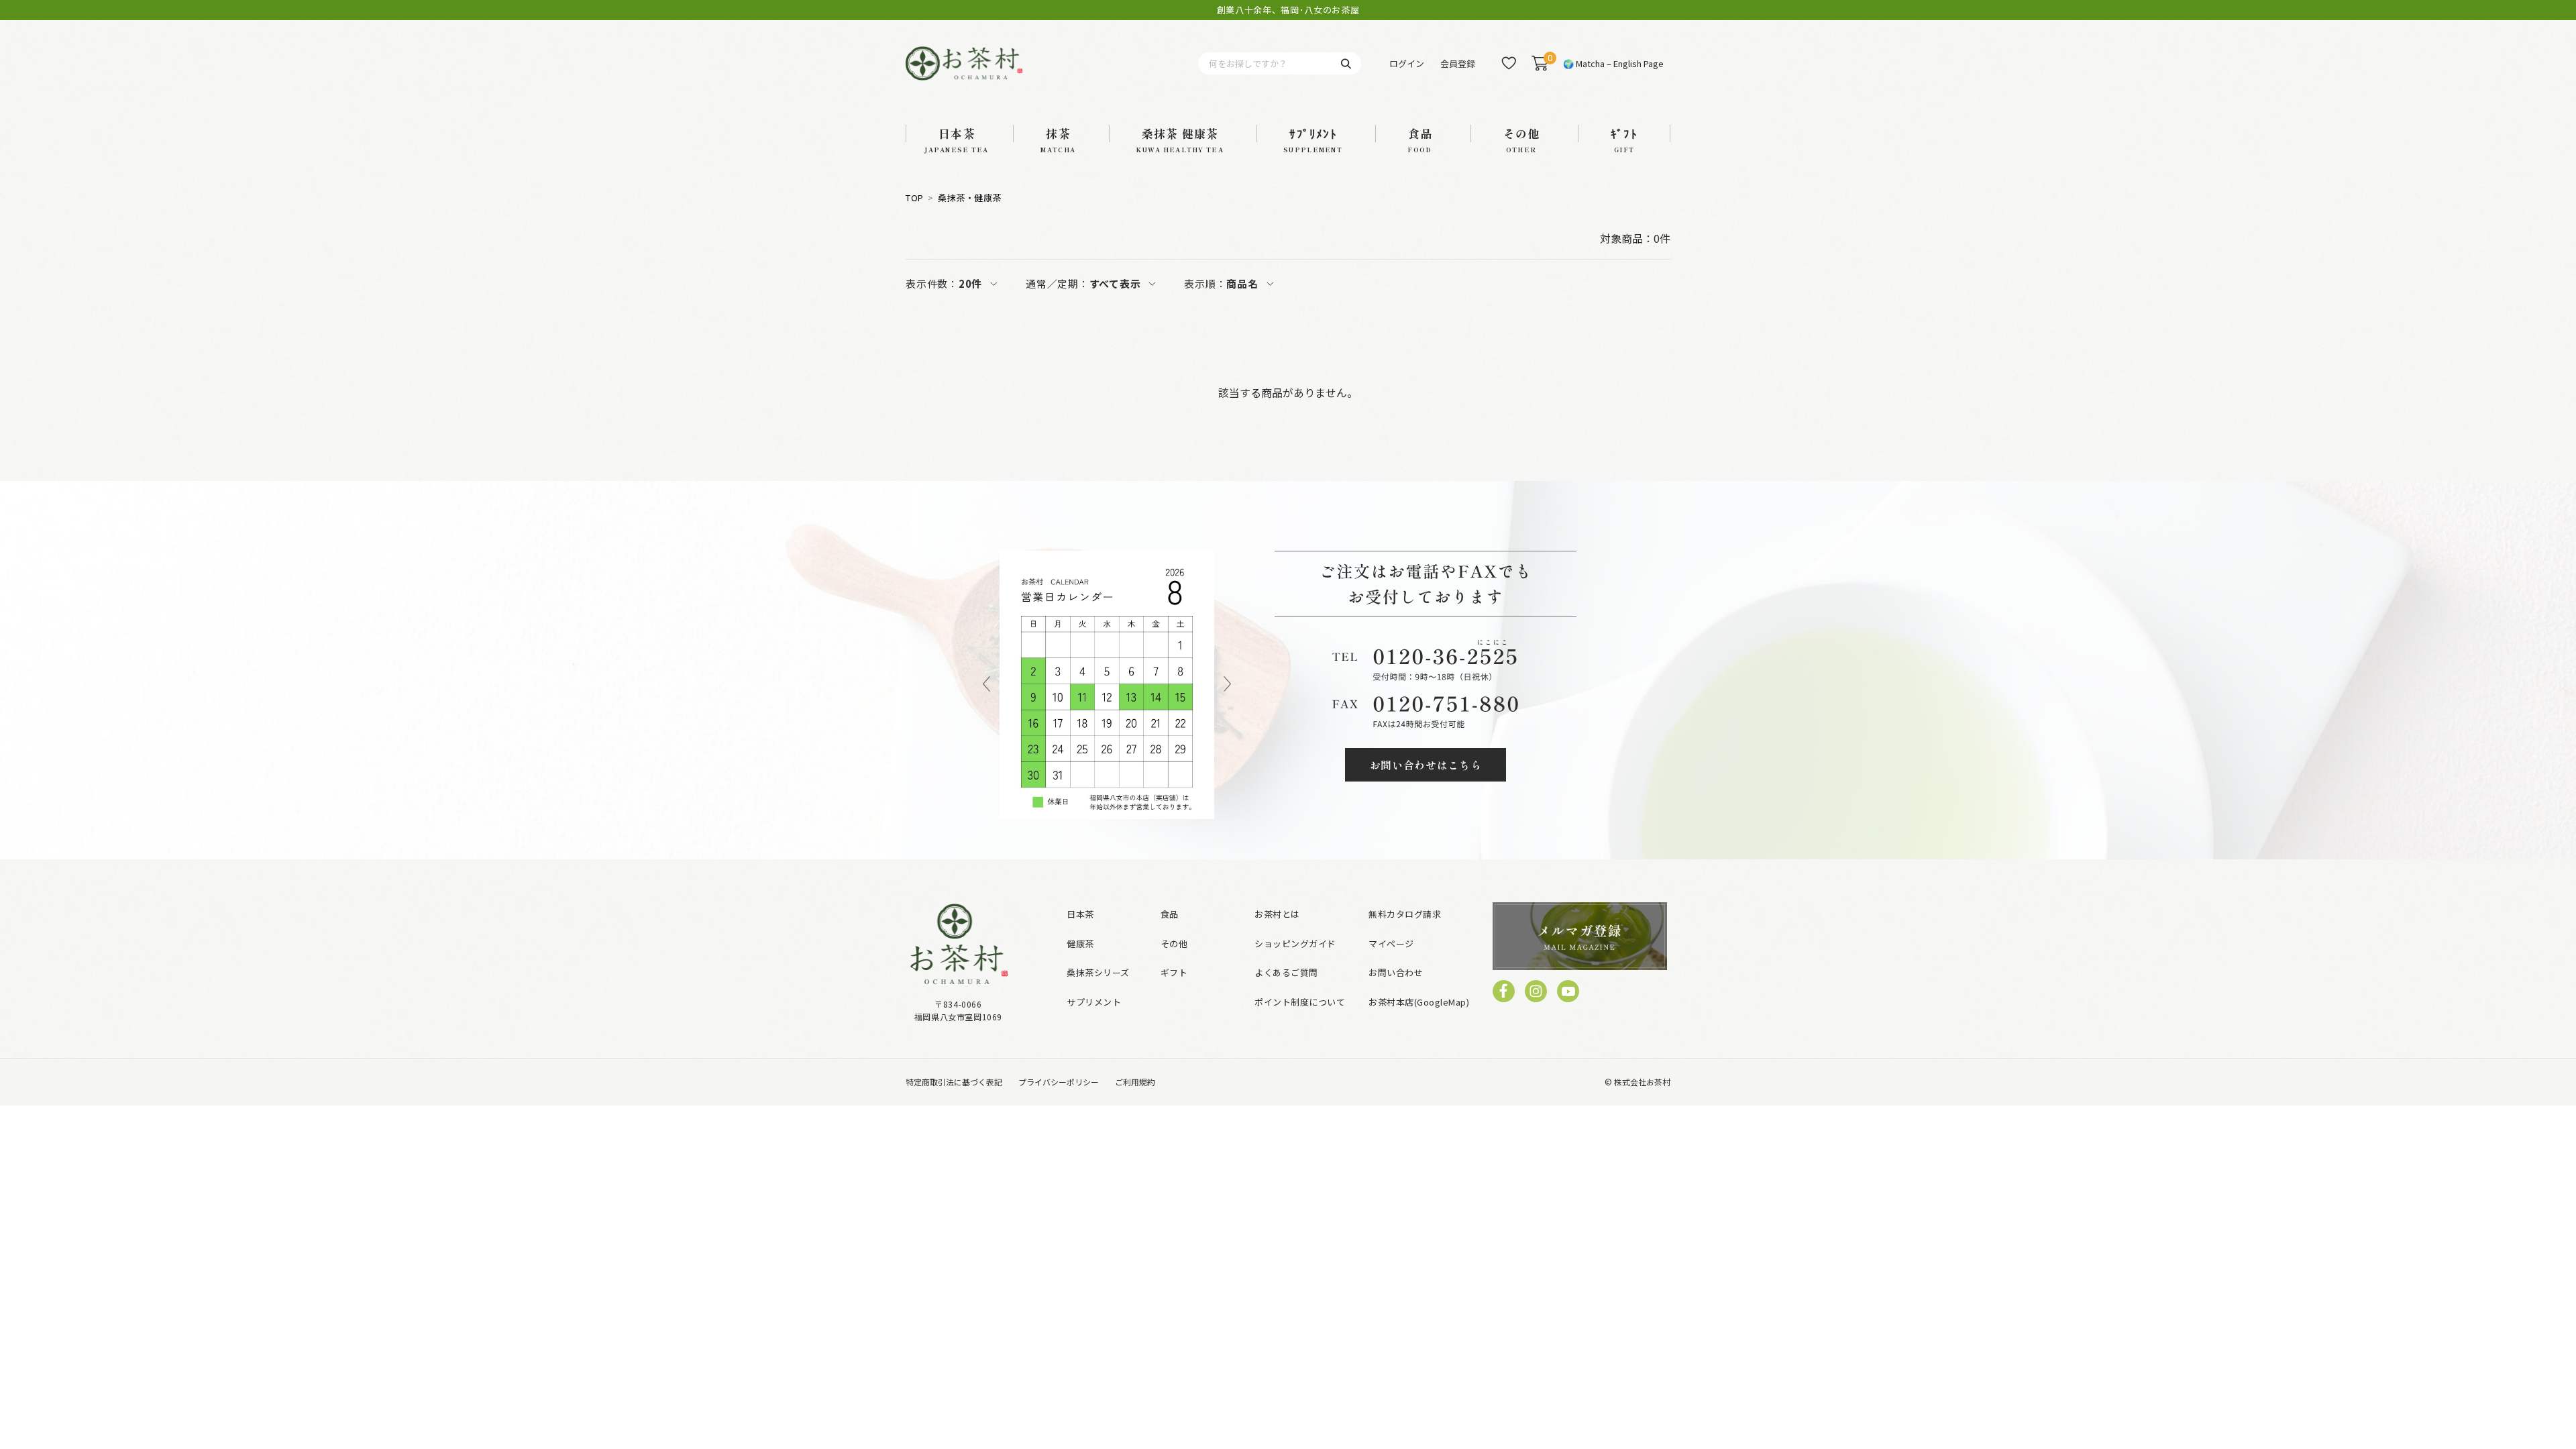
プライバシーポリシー (1059, 1082)
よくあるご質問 (1286, 972)
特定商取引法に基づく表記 (954, 1082)
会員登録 (1458, 63)
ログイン (1407, 63)
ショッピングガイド (1295, 944)
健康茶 (1080, 944)
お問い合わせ (1396, 972)
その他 (1174, 944)
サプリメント (1094, 1002)
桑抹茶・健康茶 (970, 198)
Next (1227, 685)
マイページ (1391, 944)
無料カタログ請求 (1405, 914)
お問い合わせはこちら (1426, 765)
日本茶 (1080, 914)
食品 (1170, 914)
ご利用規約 (1135, 1082)
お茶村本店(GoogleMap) (1419, 1002)
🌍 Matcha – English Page (1613, 63)
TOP (915, 198)
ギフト (1174, 972)
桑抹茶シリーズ (1098, 972)
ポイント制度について (1300, 1002)
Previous (986, 685)
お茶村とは (1277, 914)
